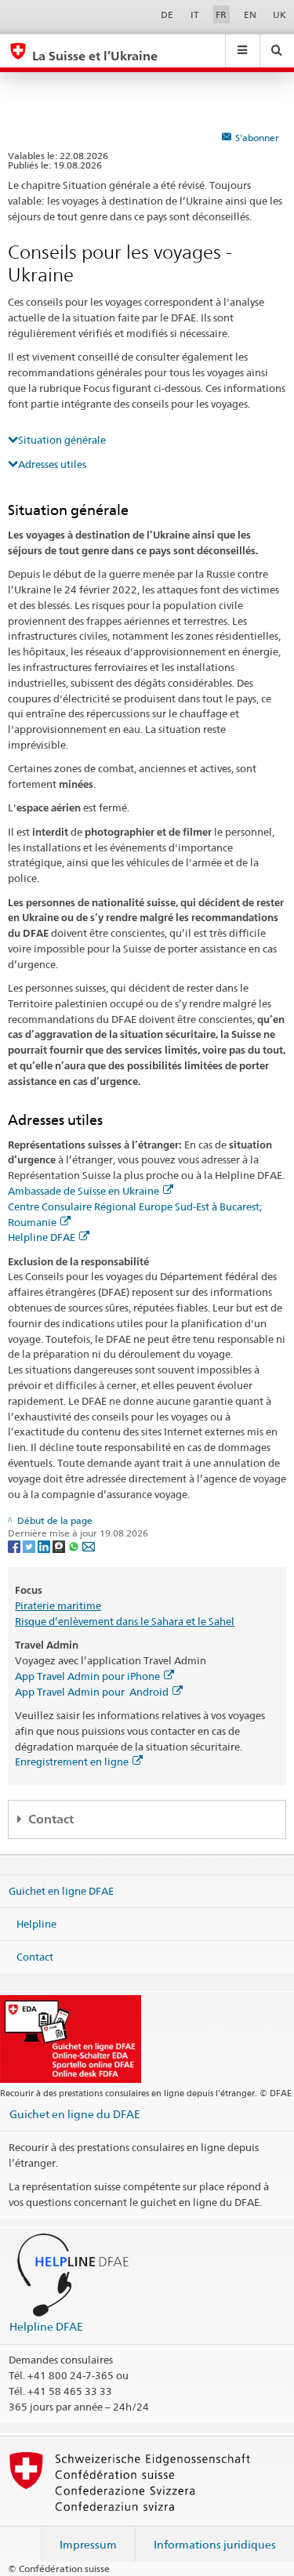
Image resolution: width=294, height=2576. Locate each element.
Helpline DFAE (42, 1237)
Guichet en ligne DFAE (61, 1891)
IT (195, 15)
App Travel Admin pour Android (92, 1692)
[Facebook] (15, 1546)
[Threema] (60, 1546)
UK (279, 15)
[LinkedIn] (45, 1546)
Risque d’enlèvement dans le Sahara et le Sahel (125, 1621)
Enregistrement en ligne (72, 1761)
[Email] (89, 1546)
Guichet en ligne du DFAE (75, 2114)
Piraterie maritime (58, 1605)
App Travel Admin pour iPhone (87, 1676)
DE (167, 15)
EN (250, 15)
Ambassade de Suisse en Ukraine (83, 1191)
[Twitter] (30, 1546)
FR (221, 15)
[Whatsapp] (75, 1546)
